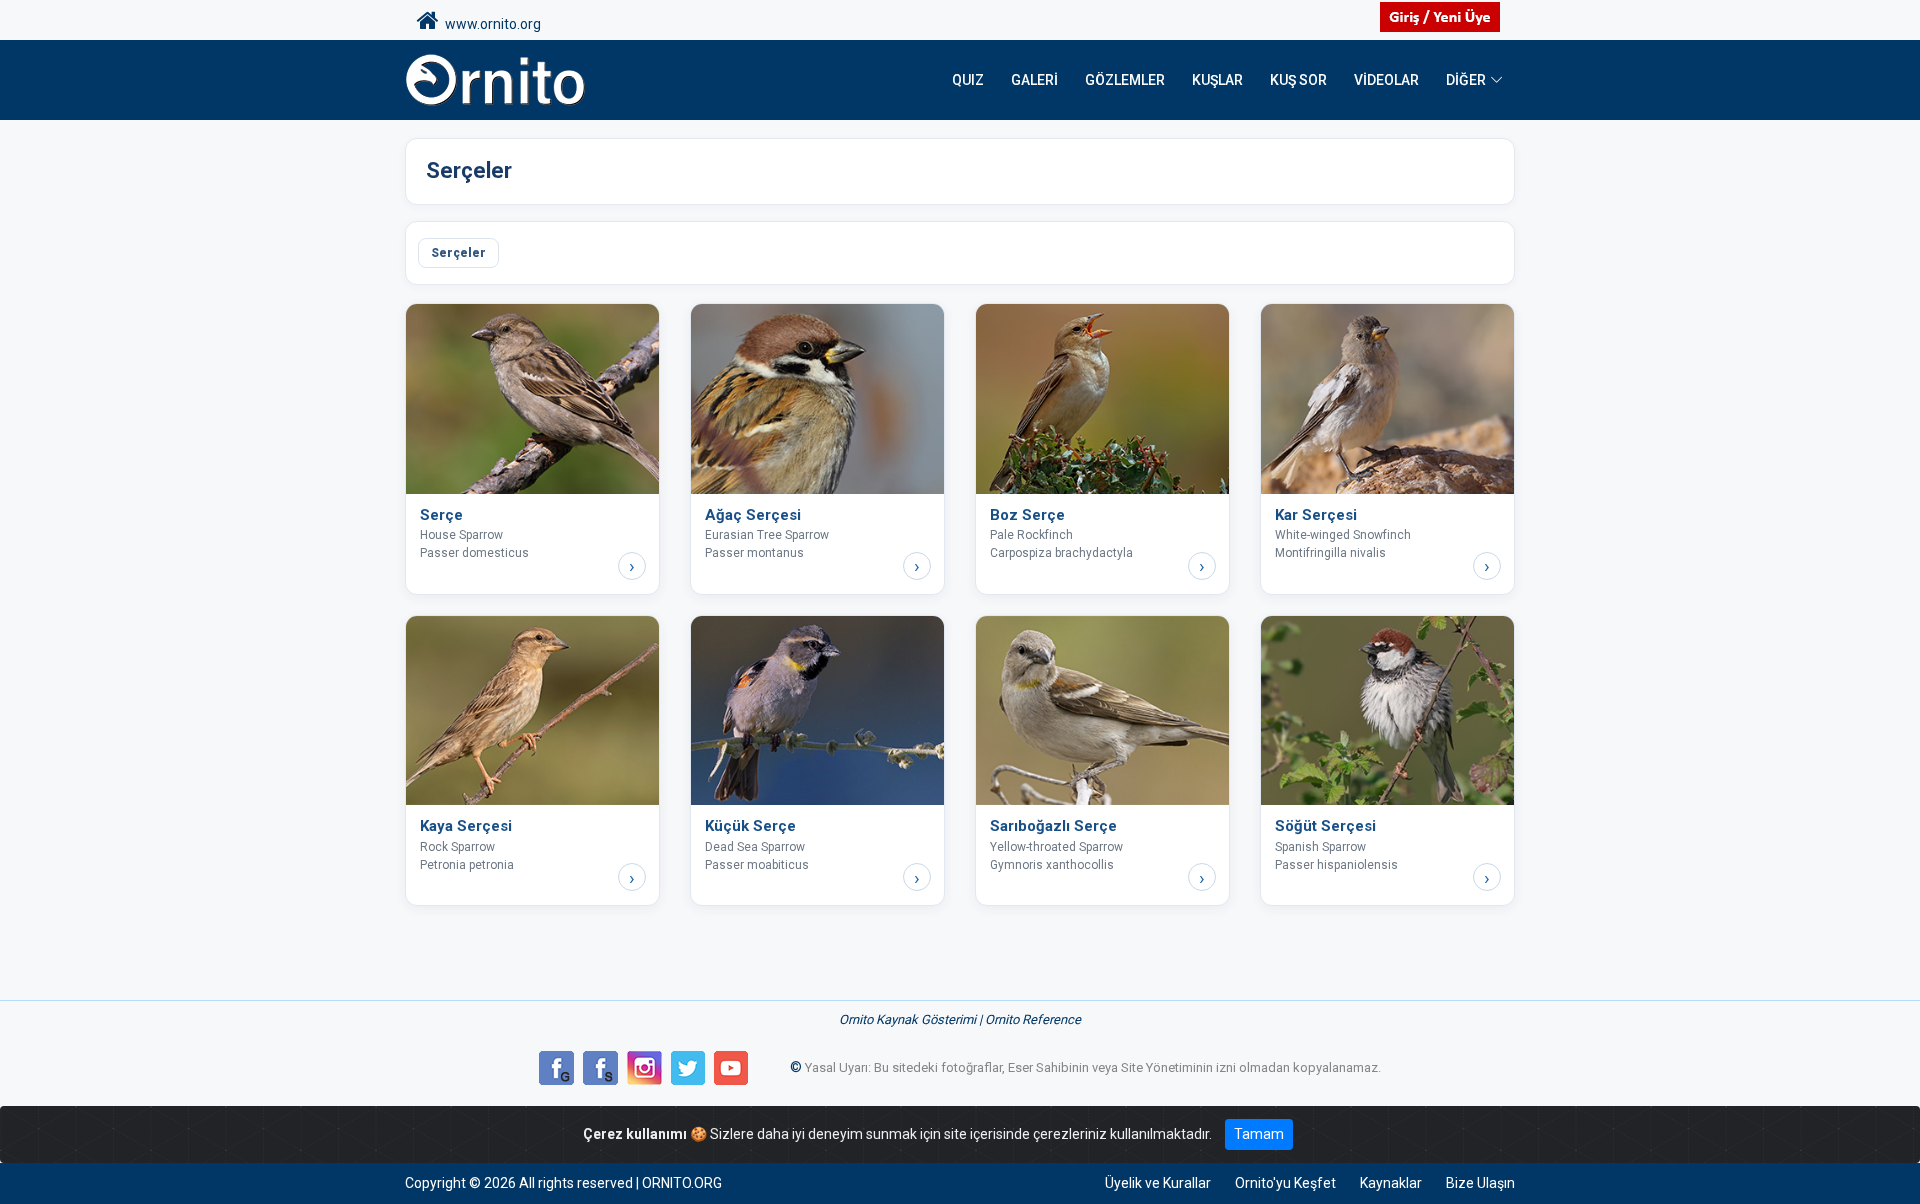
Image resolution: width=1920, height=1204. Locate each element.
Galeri (1034, 80)
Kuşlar (1217, 80)
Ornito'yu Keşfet (1285, 1183)
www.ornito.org (490, 24)
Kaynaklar (1391, 1183)
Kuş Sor (1298, 80)
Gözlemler (1125, 80)
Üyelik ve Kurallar (1158, 1183)
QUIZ (968, 80)
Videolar (1386, 80)
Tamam (1259, 1134)
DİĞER (1466, 80)
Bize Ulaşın (1480, 1183)
